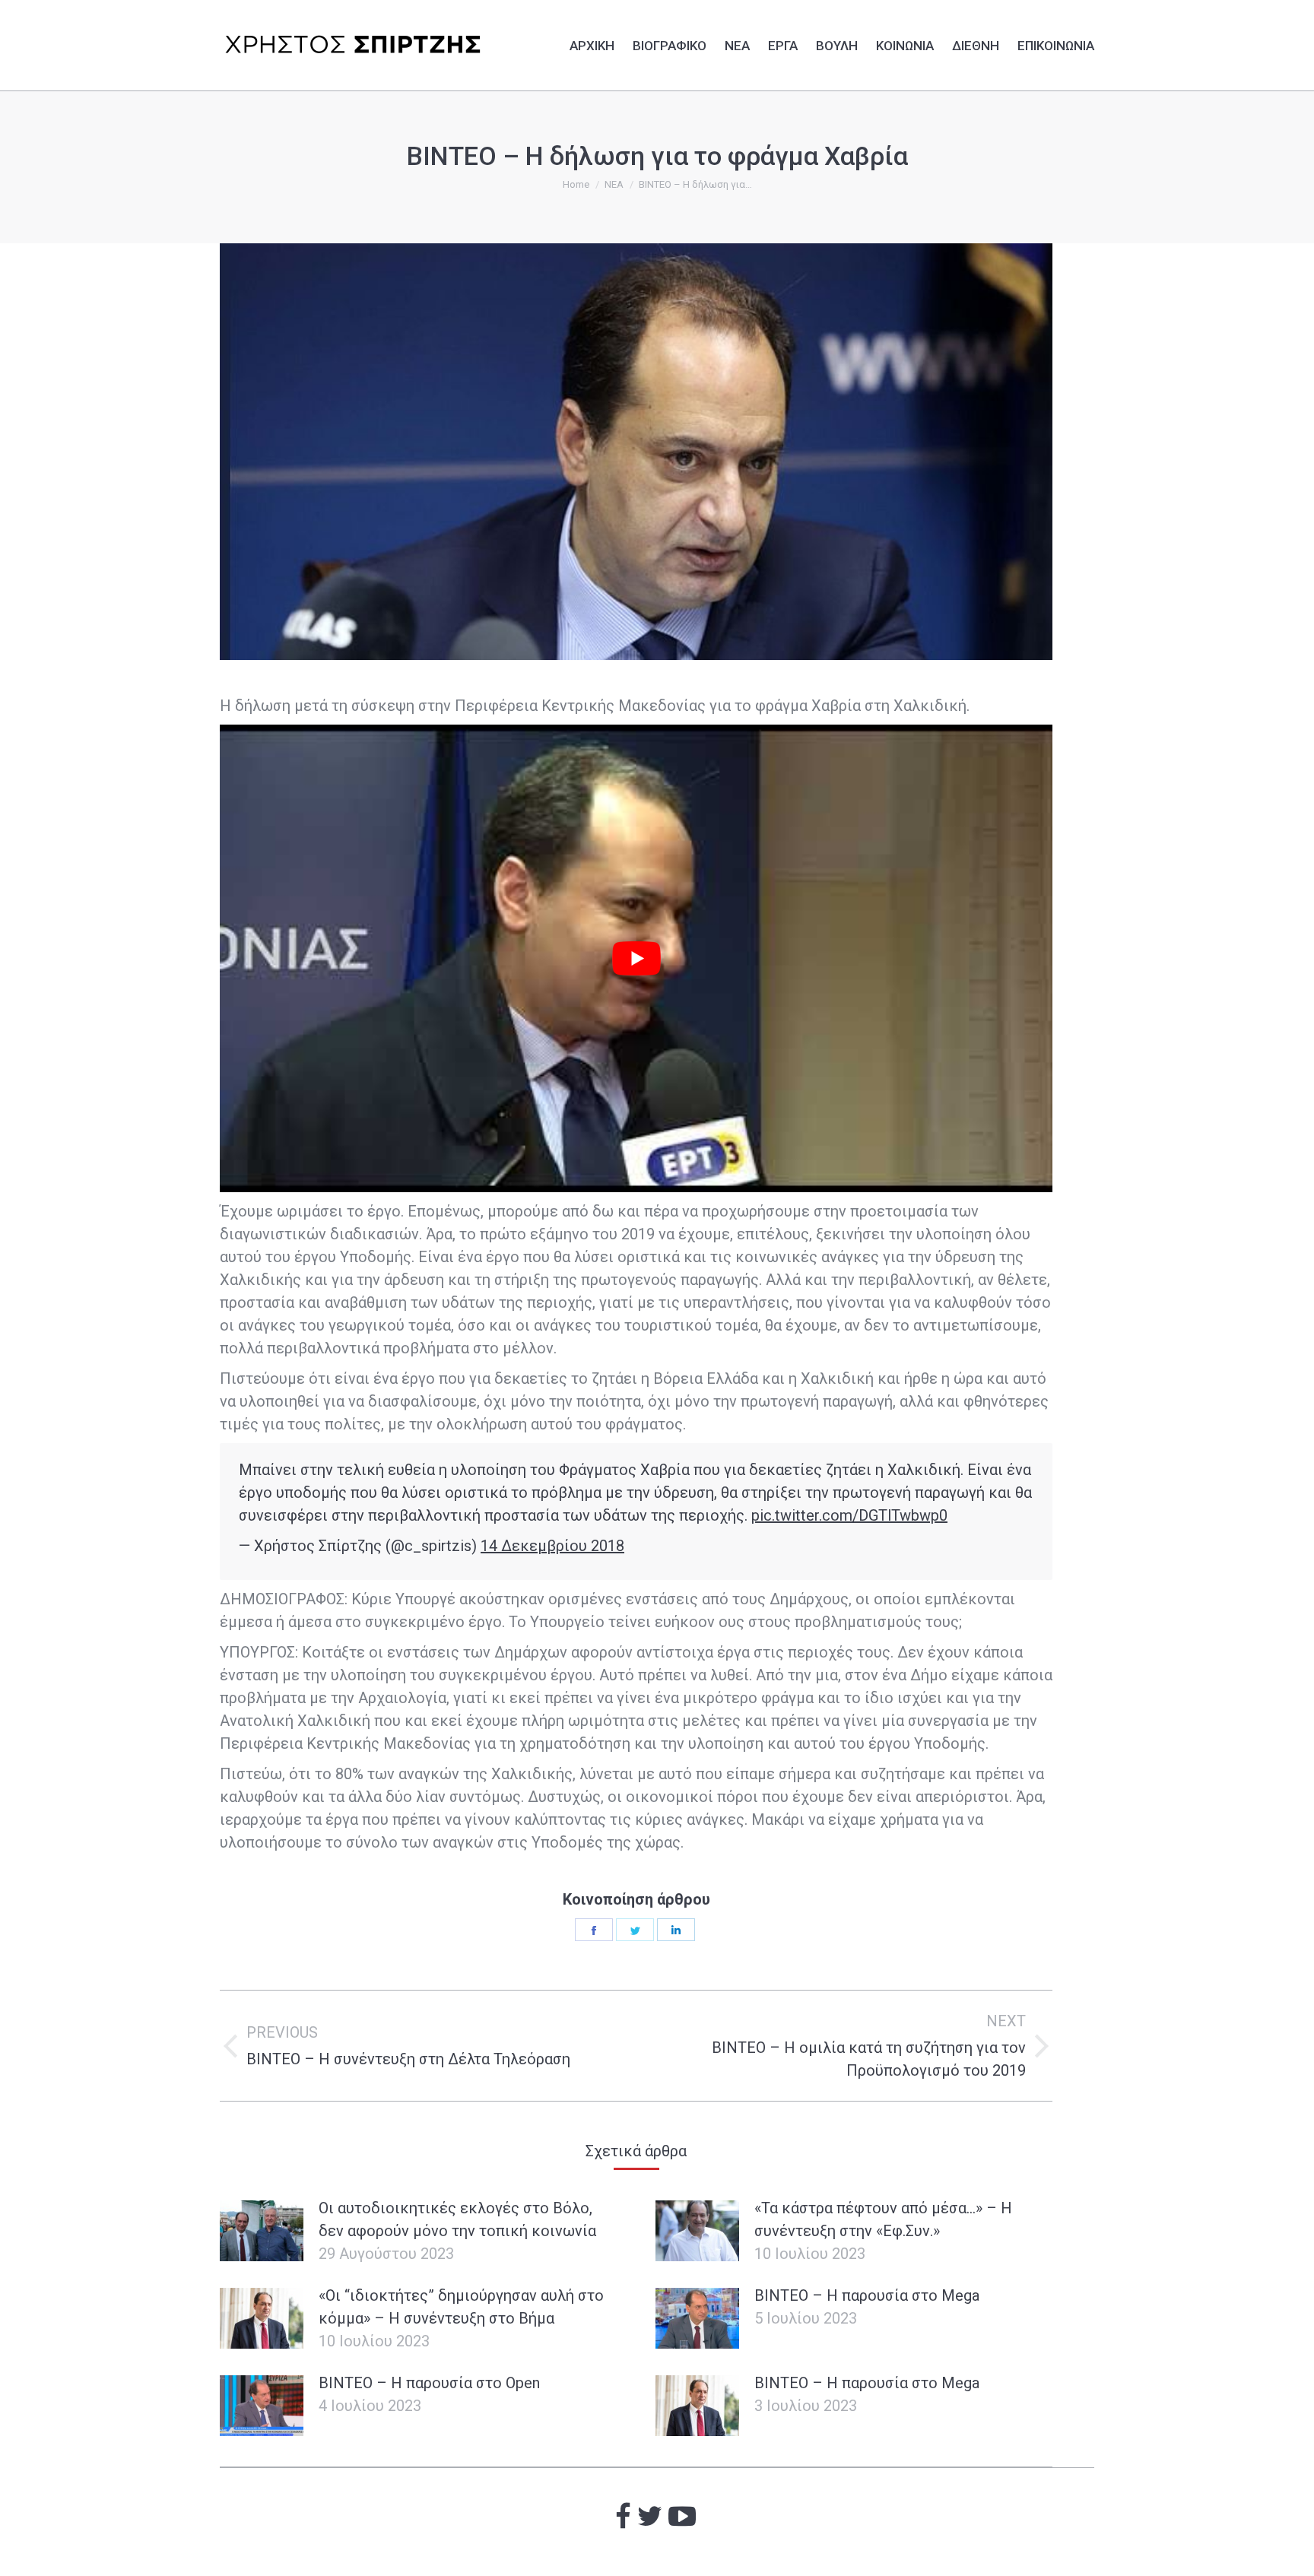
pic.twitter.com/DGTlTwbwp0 (849, 1515)
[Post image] (262, 2231)
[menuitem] (592, 43)
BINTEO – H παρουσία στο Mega (867, 2295)
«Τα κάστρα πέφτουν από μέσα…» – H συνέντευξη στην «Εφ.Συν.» (883, 2219)
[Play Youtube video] (636, 959)
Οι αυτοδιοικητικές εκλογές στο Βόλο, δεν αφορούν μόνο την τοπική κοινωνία (457, 2219)
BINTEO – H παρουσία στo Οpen (429, 2383)
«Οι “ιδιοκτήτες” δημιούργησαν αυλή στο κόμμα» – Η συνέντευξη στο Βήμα (461, 2307)
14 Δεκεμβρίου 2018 (552, 1546)
